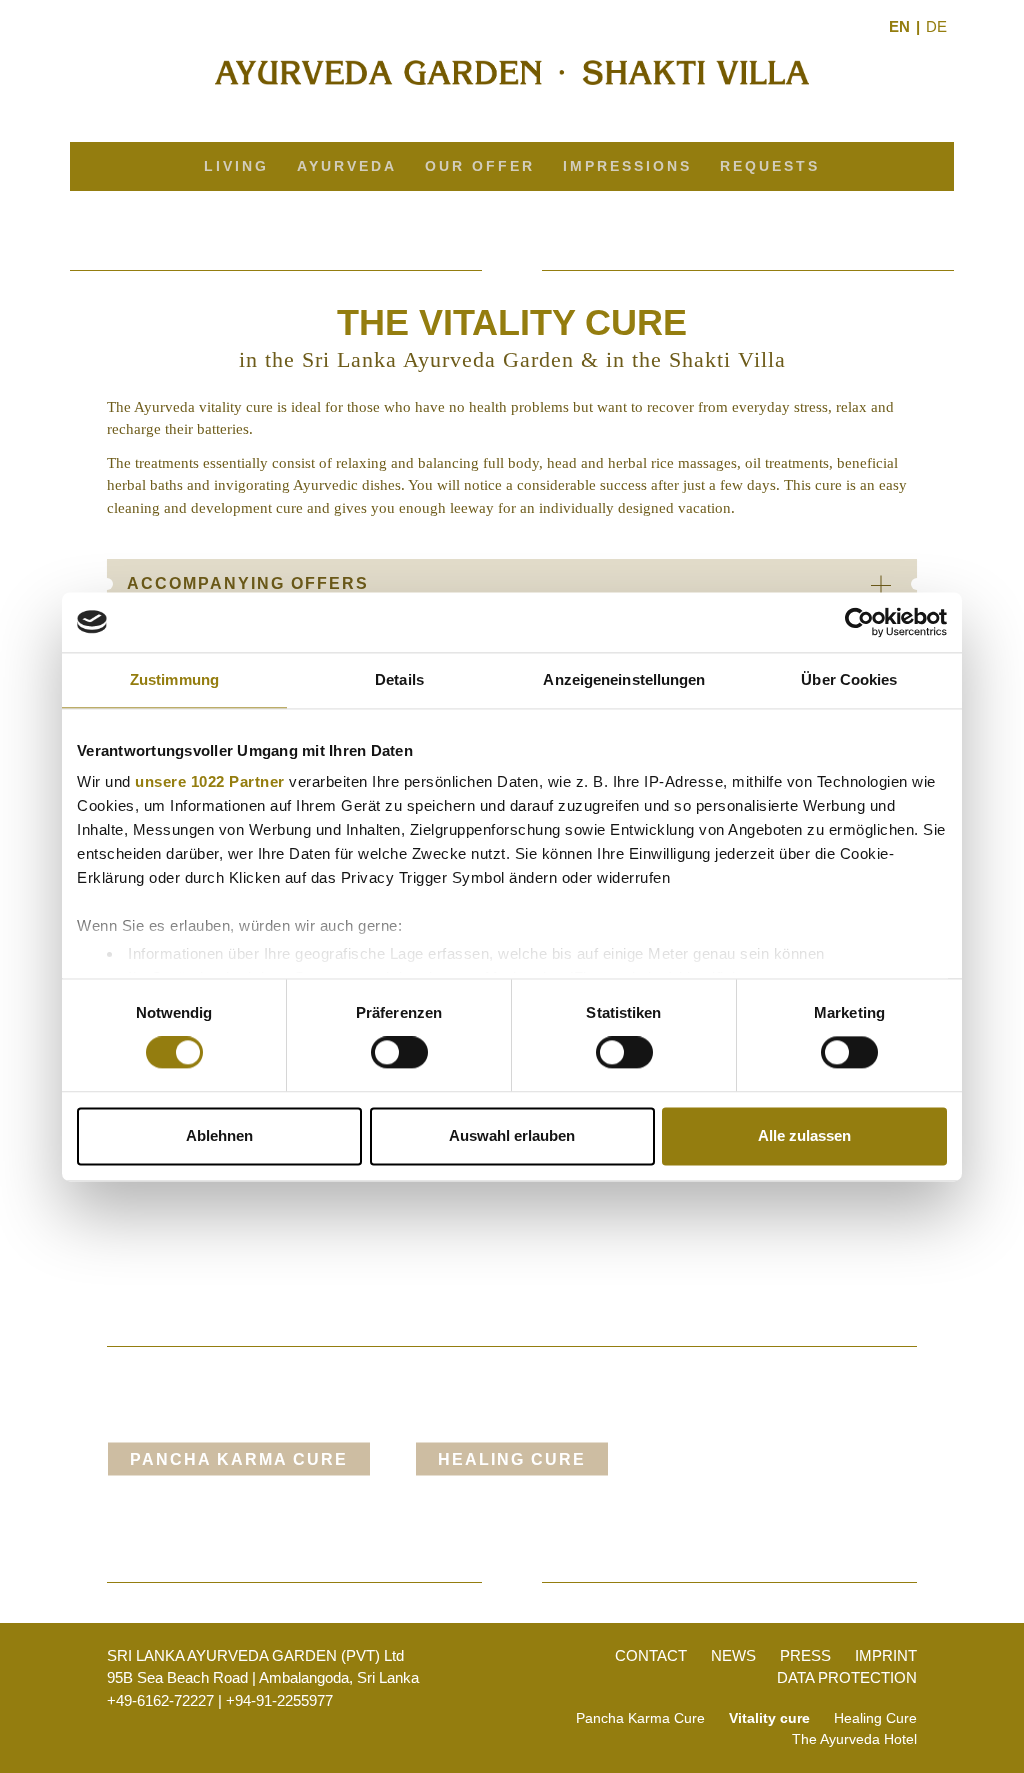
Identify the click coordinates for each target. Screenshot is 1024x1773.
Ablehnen (219, 1135)
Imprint (886, 1655)
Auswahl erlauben (512, 1135)
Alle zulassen (804, 1135)
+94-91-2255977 (279, 1700)
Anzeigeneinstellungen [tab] (624, 679)
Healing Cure (512, 1459)
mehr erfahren (238, 1519)
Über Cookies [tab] (849, 679)
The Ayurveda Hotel (854, 1739)
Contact (651, 1655)
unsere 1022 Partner (210, 781)
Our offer (480, 166)
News (733, 1655)
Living (236, 166)
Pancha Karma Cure (239, 1459)
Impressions (627, 166)
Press (805, 1655)
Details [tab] (399, 679)
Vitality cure (769, 1718)
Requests (770, 166)
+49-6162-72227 (160, 1700)
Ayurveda (347, 166)
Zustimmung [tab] (174, 679)
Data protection (847, 1677)
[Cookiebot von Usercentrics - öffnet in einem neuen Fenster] (859, 622)
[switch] (399, 1053)
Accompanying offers (248, 583)
